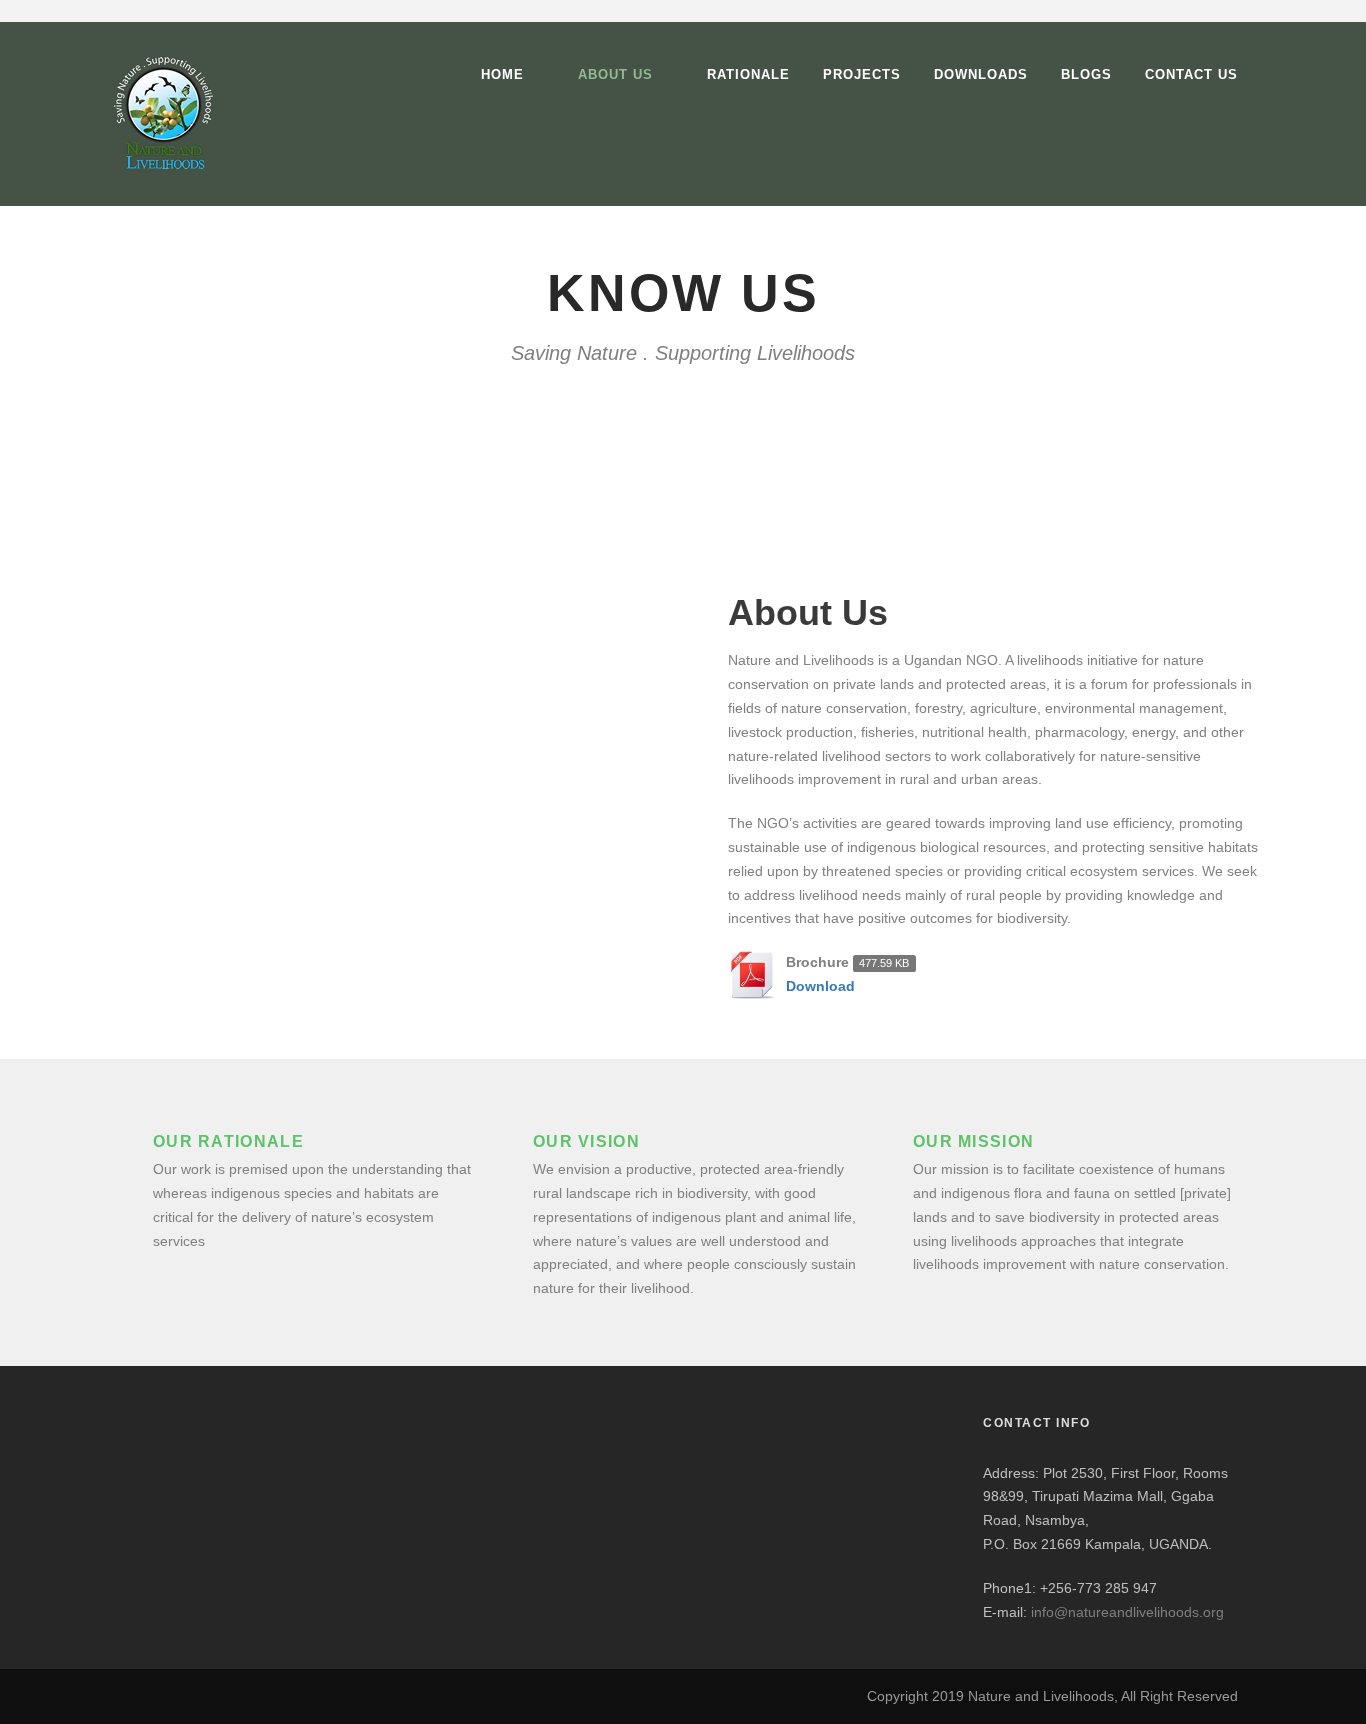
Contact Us (1191, 74)
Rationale (748, 74)
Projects (862, 74)
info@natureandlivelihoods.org (1127, 1612)
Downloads (981, 74)
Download (820, 986)
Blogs (1086, 74)
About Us (615, 74)
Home (502, 74)
